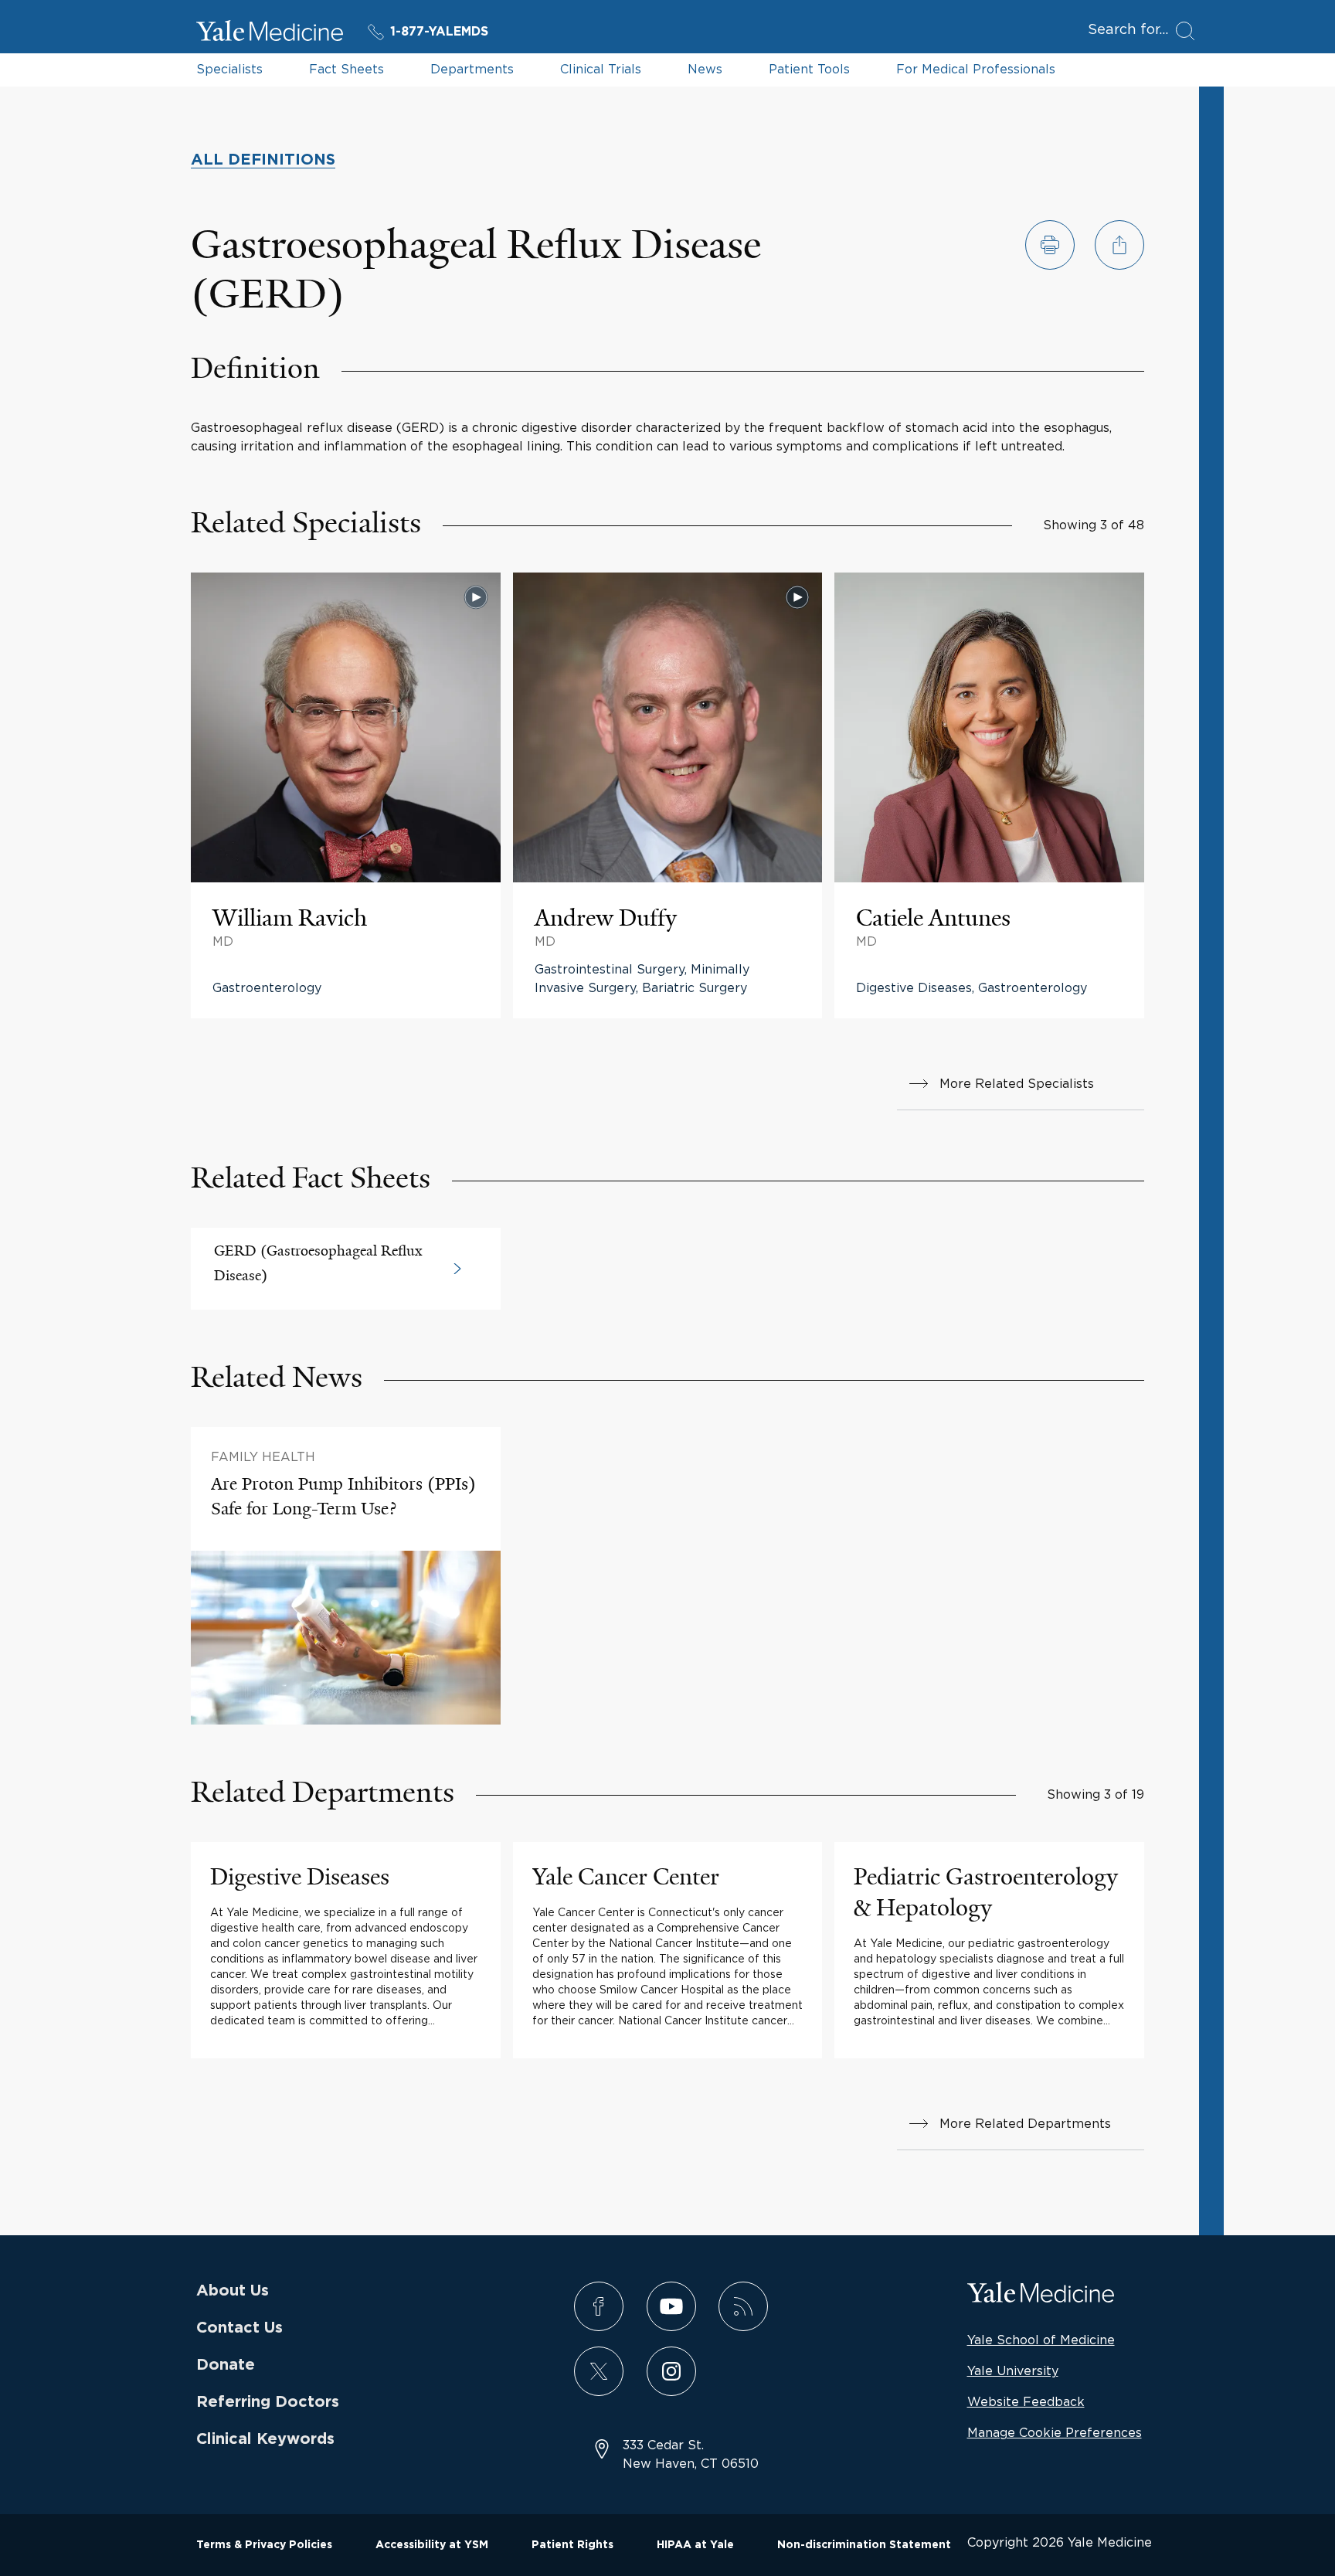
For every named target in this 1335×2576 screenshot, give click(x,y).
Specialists (229, 69)
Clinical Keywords (265, 2439)
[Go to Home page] (270, 33)
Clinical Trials (601, 69)
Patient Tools (809, 69)
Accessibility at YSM (432, 2545)
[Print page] (1050, 245)
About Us (233, 2291)
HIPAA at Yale (695, 2545)
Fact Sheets (346, 69)
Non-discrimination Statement (864, 2545)
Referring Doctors (268, 2402)
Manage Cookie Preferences (1055, 2432)
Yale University (1013, 2370)
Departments (472, 69)
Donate (226, 2365)
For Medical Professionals (976, 69)
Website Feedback (1026, 2401)
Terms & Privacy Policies (264, 2545)
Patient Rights (572, 2545)
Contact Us (239, 2328)
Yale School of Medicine (1041, 2340)
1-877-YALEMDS (439, 32)
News (705, 69)
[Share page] (1119, 245)
